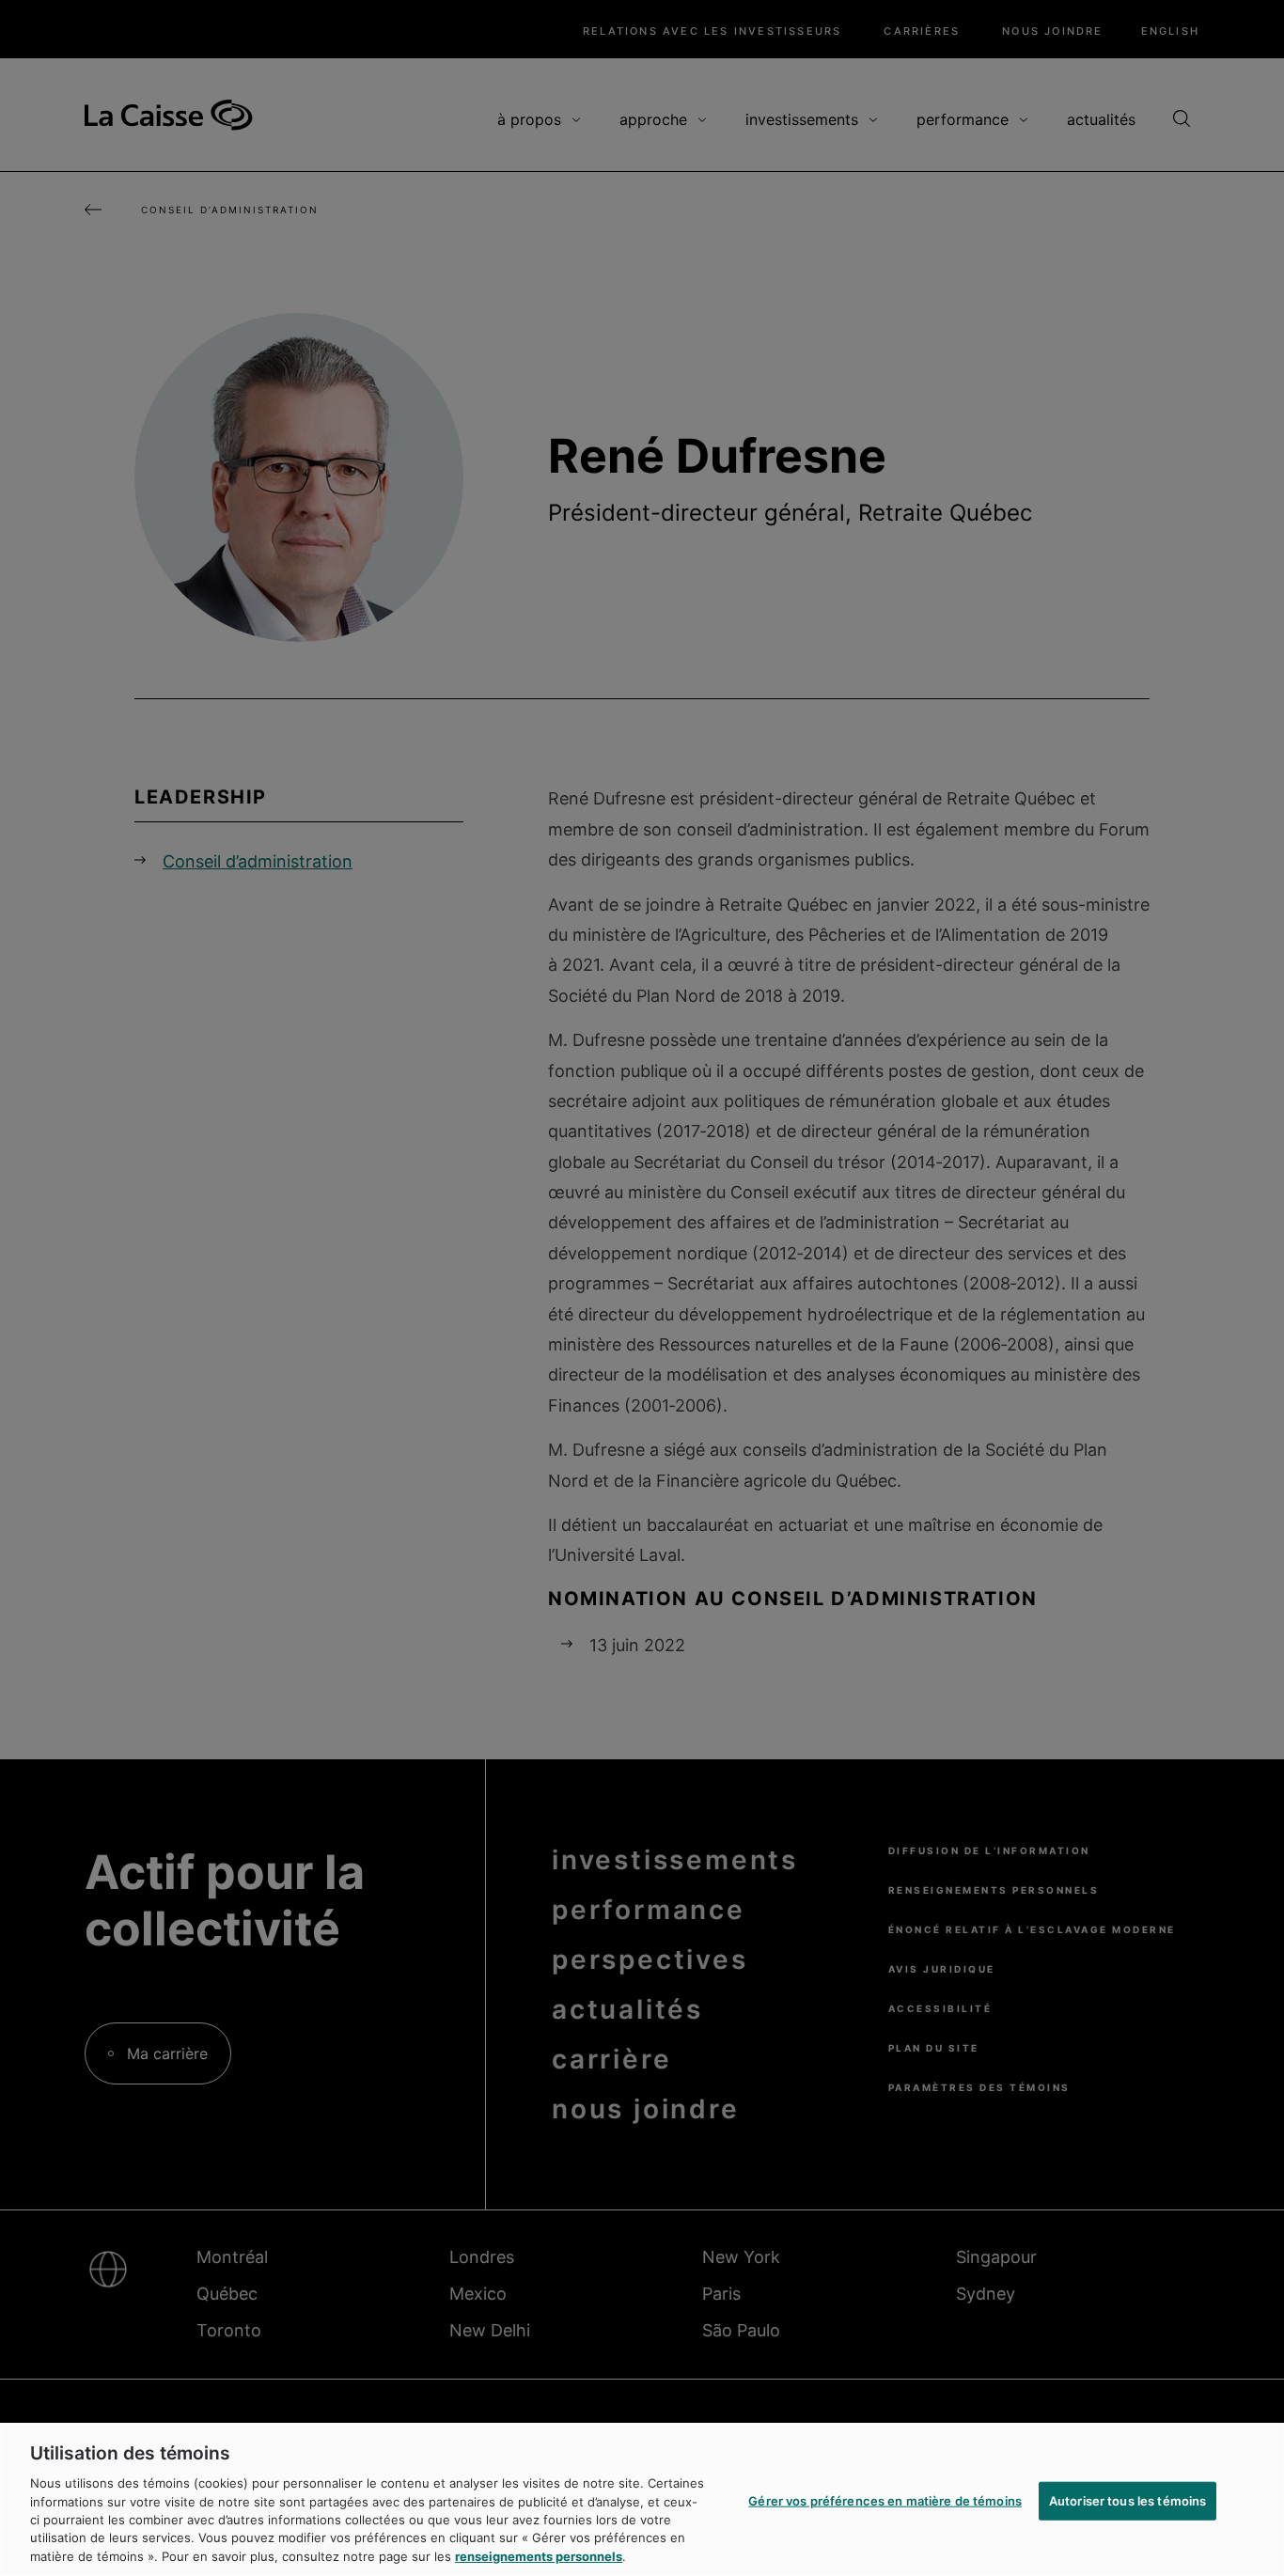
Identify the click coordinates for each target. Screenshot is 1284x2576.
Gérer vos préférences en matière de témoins (885, 2500)
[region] (642, 2499)
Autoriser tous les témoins (1127, 2500)
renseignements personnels (539, 2556)
